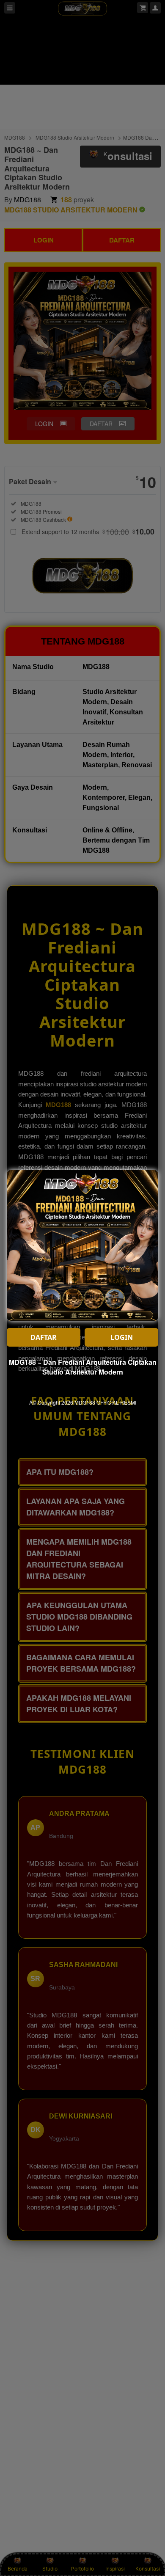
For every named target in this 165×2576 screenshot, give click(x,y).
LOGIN (122, 1337)
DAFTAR (44, 1337)
